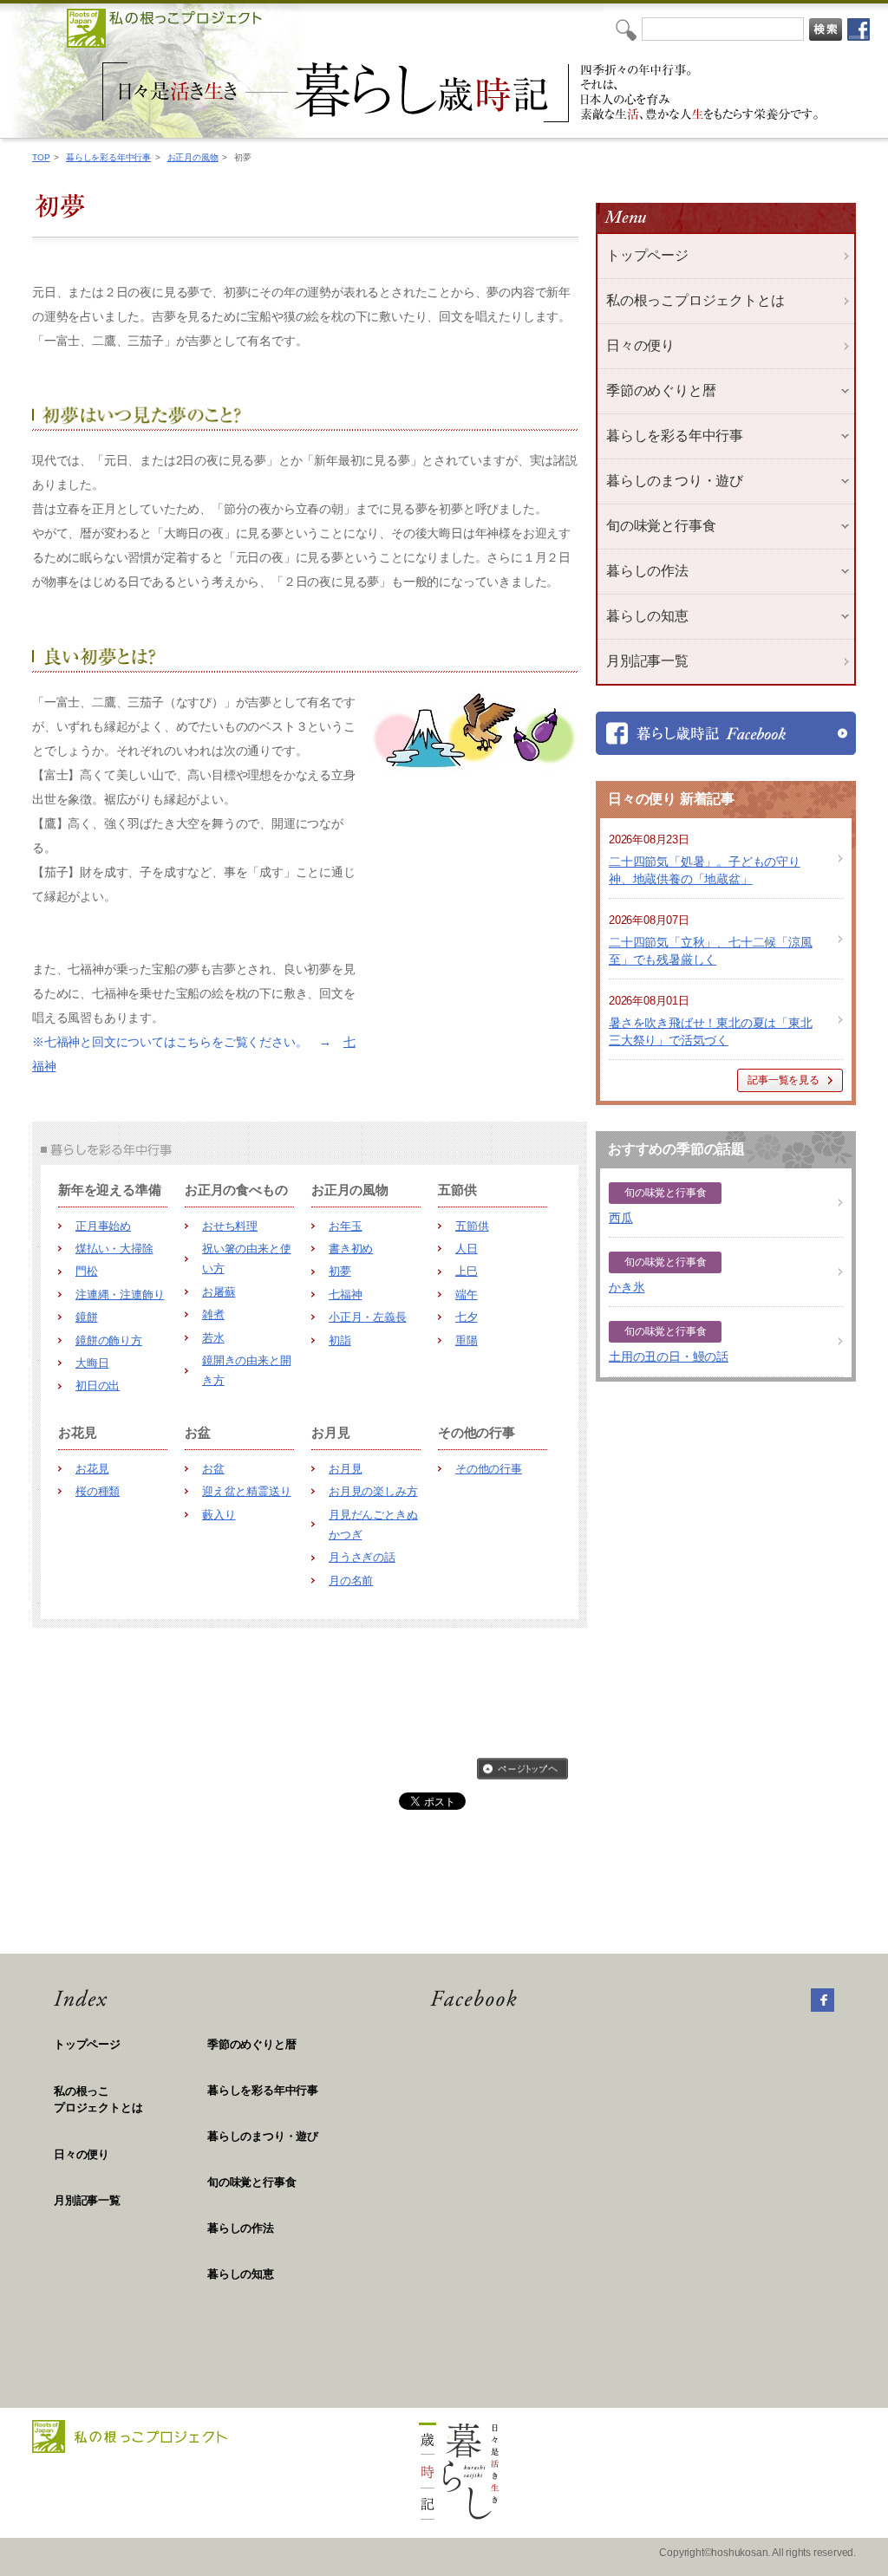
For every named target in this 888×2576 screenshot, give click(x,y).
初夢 (340, 1271)
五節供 (472, 1226)
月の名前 (351, 1581)
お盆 (213, 1469)
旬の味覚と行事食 (251, 2182)
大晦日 (92, 1363)
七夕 (467, 1317)
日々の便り (640, 345)
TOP (41, 157)
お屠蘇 (219, 1292)
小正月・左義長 (368, 1317)
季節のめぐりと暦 (251, 2044)
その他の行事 (489, 1469)
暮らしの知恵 (241, 2274)
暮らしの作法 (241, 2228)
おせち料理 (230, 1226)
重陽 (467, 1340)
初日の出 (98, 1386)
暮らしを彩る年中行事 (108, 157)
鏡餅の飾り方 (109, 1340)
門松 (87, 1271)
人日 (467, 1249)
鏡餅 (87, 1317)
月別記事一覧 (647, 661)
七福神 (345, 1295)
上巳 (467, 1271)
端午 (467, 1295)
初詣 (340, 1340)
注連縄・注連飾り (120, 1295)
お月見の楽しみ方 (373, 1491)
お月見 (345, 1469)
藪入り (219, 1515)
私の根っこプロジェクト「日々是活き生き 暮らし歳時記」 (463, 92)
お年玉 (345, 1226)
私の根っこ (98, 2100)
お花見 (92, 1469)
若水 (213, 1338)
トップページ (647, 255)
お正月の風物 (193, 157)
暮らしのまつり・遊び (263, 2136)
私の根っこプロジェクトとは (695, 300)
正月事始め (103, 1226)
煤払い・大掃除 (114, 1249)
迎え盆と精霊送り (246, 1491)
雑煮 (213, 1314)
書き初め (351, 1249)
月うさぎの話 (362, 1557)
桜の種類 (98, 1491)
